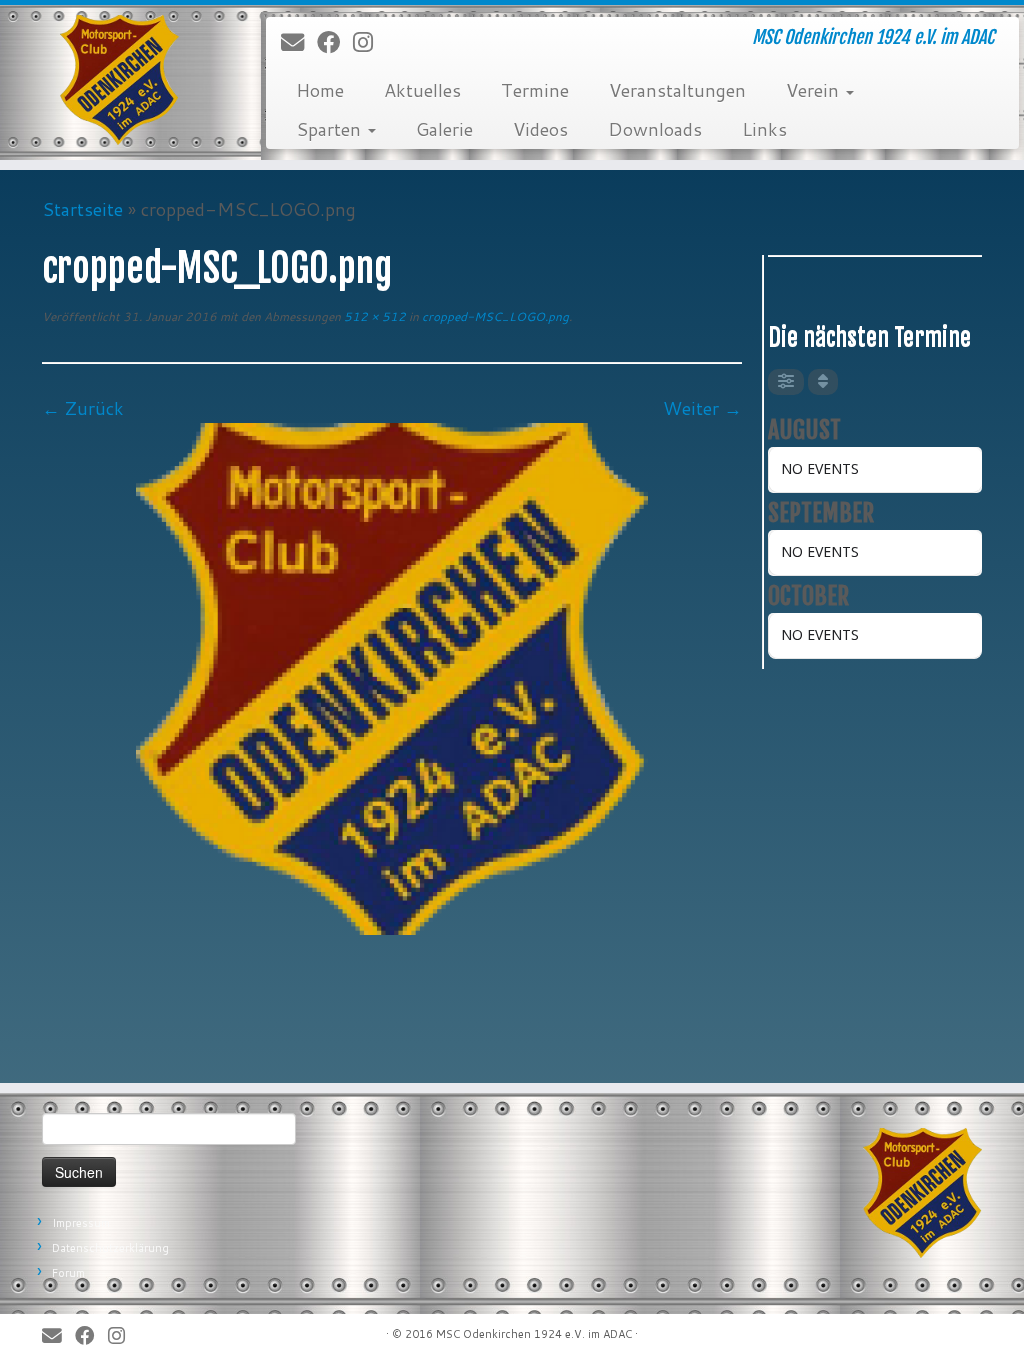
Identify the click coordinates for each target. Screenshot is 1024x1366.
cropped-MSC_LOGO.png (494, 316)
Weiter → (702, 408)
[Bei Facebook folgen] (335, 43)
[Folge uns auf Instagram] (369, 43)
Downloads (655, 129)
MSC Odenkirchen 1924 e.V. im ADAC (534, 1334)
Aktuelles (422, 90)
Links (764, 129)
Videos (540, 129)
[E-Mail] (299, 43)
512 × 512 (373, 316)
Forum (68, 1273)
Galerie (444, 129)
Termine (535, 90)
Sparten (331, 129)
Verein (815, 90)
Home (320, 90)
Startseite (82, 209)
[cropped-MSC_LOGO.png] (392, 676)
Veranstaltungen (677, 90)
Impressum (81, 1223)
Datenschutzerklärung (110, 1248)
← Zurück (83, 408)
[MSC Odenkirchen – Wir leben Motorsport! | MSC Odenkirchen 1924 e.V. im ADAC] (120, 80)
